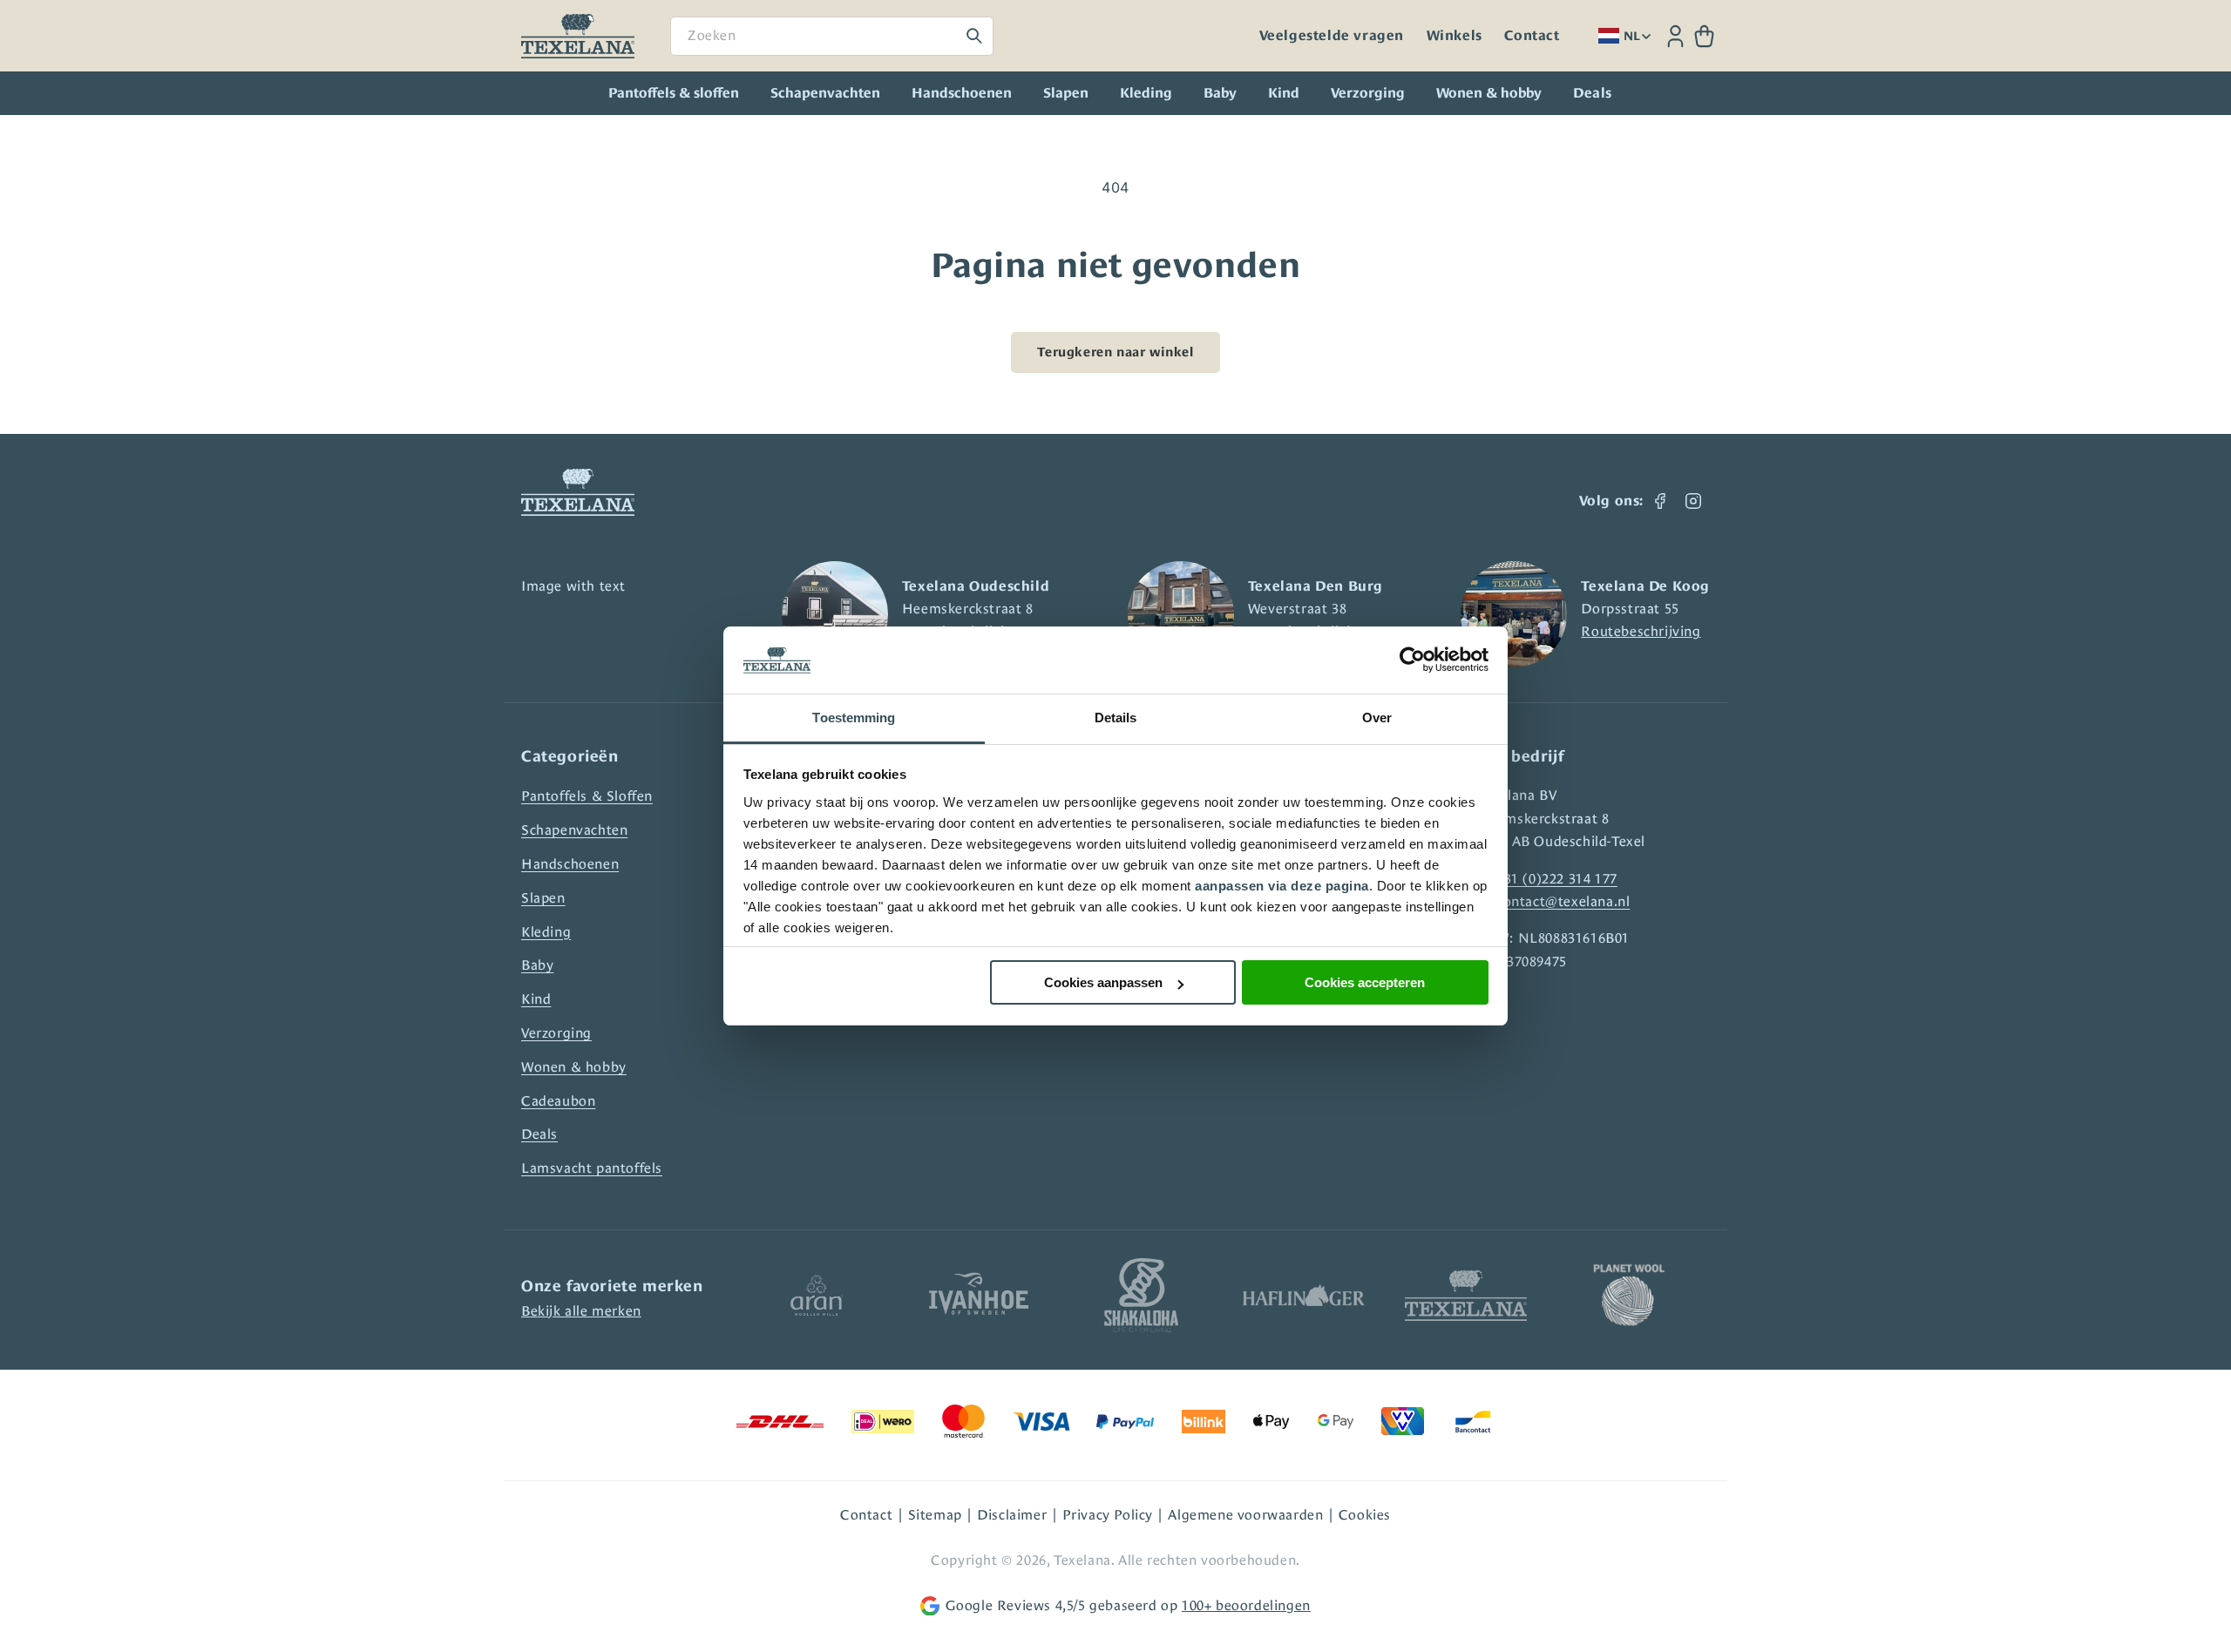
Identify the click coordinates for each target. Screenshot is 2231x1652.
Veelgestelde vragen (1332, 36)
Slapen (1066, 93)
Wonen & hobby (1489, 93)
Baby (1220, 93)
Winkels (1455, 36)
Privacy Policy (1108, 1515)
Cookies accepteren (1365, 982)
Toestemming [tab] (854, 718)
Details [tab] (1116, 718)
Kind (1284, 93)
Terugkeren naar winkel (1115, 352)
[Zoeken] (974, 36)
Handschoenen (962, 93)
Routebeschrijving (1641, 631)
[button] (1704, 36)
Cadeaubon (558, 1101)
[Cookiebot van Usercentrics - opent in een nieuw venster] (1412, 660)
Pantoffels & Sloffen (587, 796)
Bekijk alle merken (581, 1311)
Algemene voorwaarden (1245, 1515)
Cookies (1365, 1515)
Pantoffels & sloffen (674, 93)
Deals (539, 1134)
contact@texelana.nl (1563, 901)
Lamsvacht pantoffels (592, 1168)
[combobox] (832, 36)
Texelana (1082, 1560)
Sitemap (935, 1515)
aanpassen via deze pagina (1282, 886)
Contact (1532, 36)
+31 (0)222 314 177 (1557, 879)
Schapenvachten (825, 93)
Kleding (1146, 93)
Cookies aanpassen (1103, 982)
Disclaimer (1012, 1515)
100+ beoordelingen (1246, 1605)
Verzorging (1368, 93)
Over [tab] (1377, 718)
